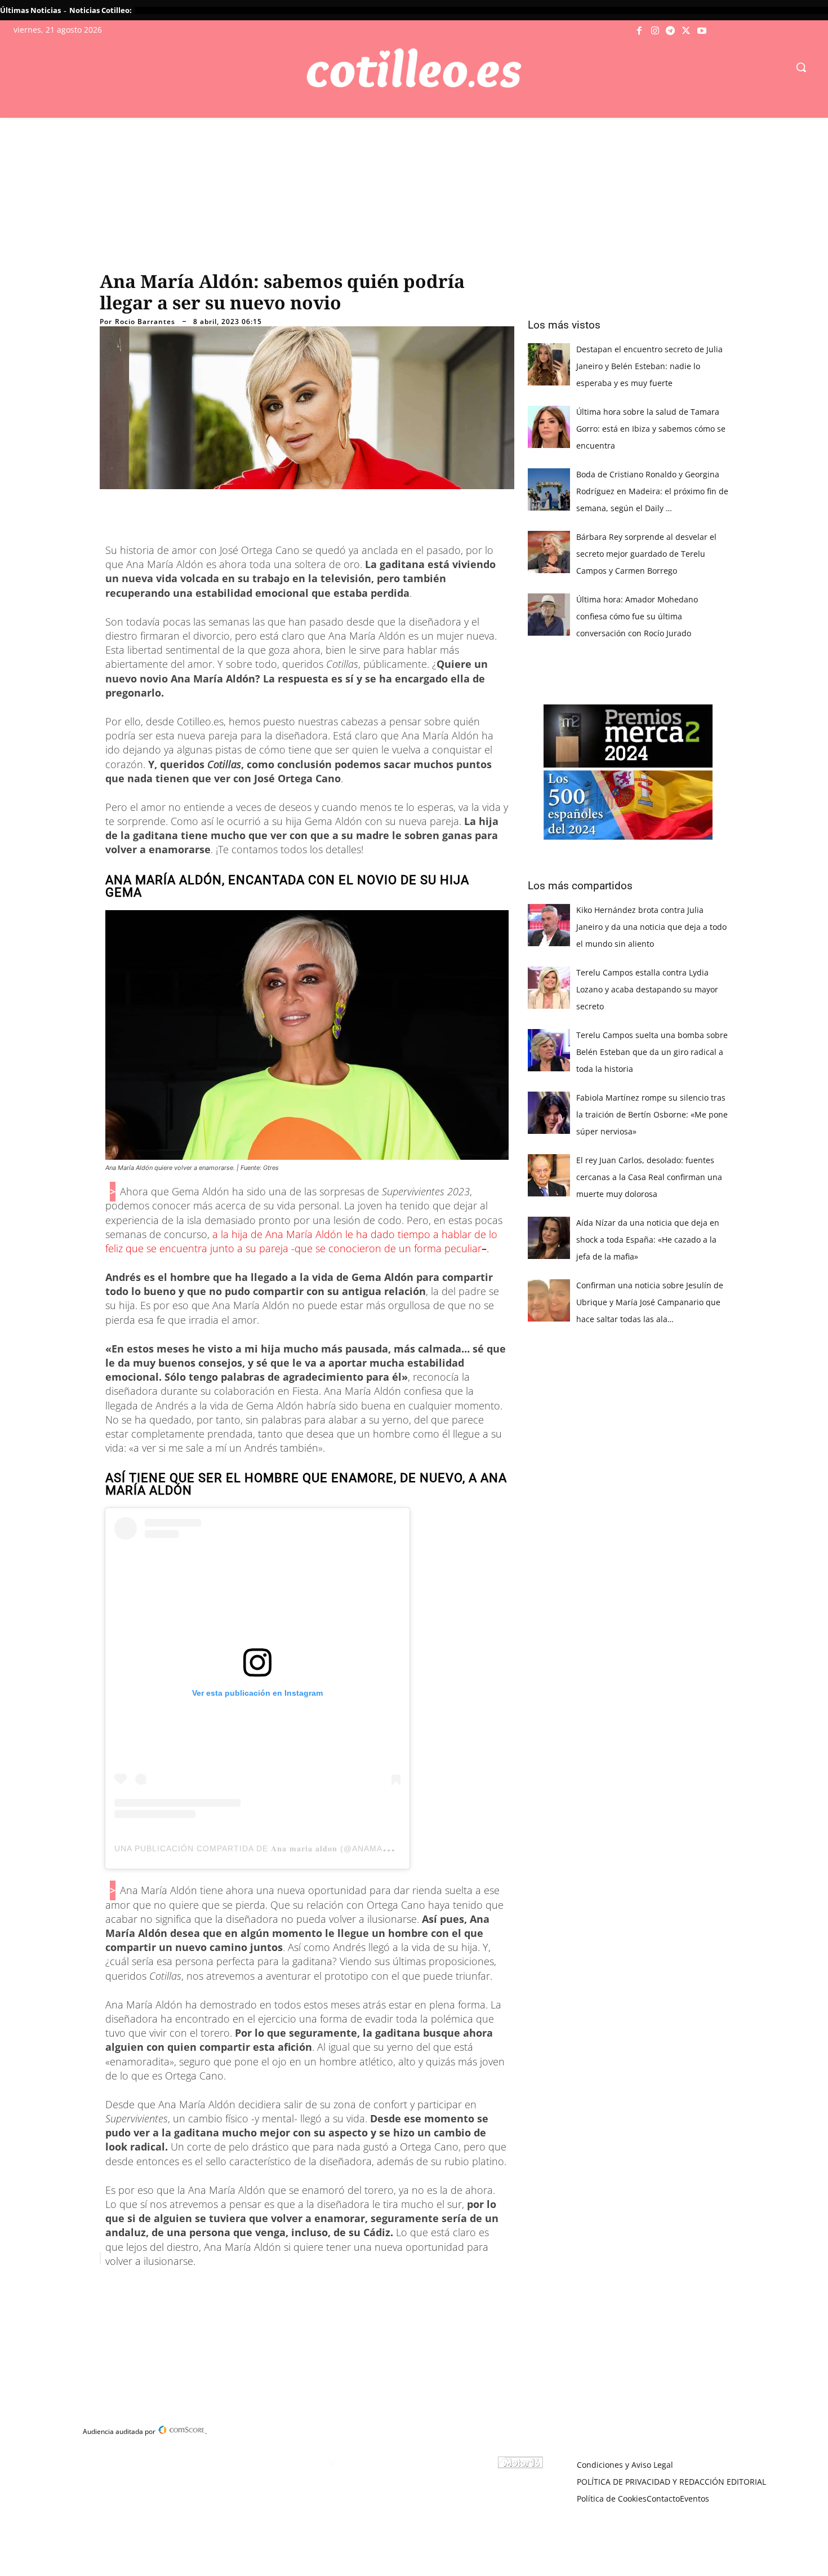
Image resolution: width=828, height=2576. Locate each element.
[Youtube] (702, 31)
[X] (686, 31)
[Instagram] (655, 31)
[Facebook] (640, 31)
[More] (323, 2287)
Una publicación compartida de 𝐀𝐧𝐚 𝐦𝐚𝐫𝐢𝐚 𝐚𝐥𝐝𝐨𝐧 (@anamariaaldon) (272, 1848)
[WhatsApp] (271, 2287)
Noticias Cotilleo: (101, 10)
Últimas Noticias (30, 10)
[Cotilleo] (414, 68)
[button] (801, 67)
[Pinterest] (245, 2287)
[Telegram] (671, 31)
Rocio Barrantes (145, 322)
